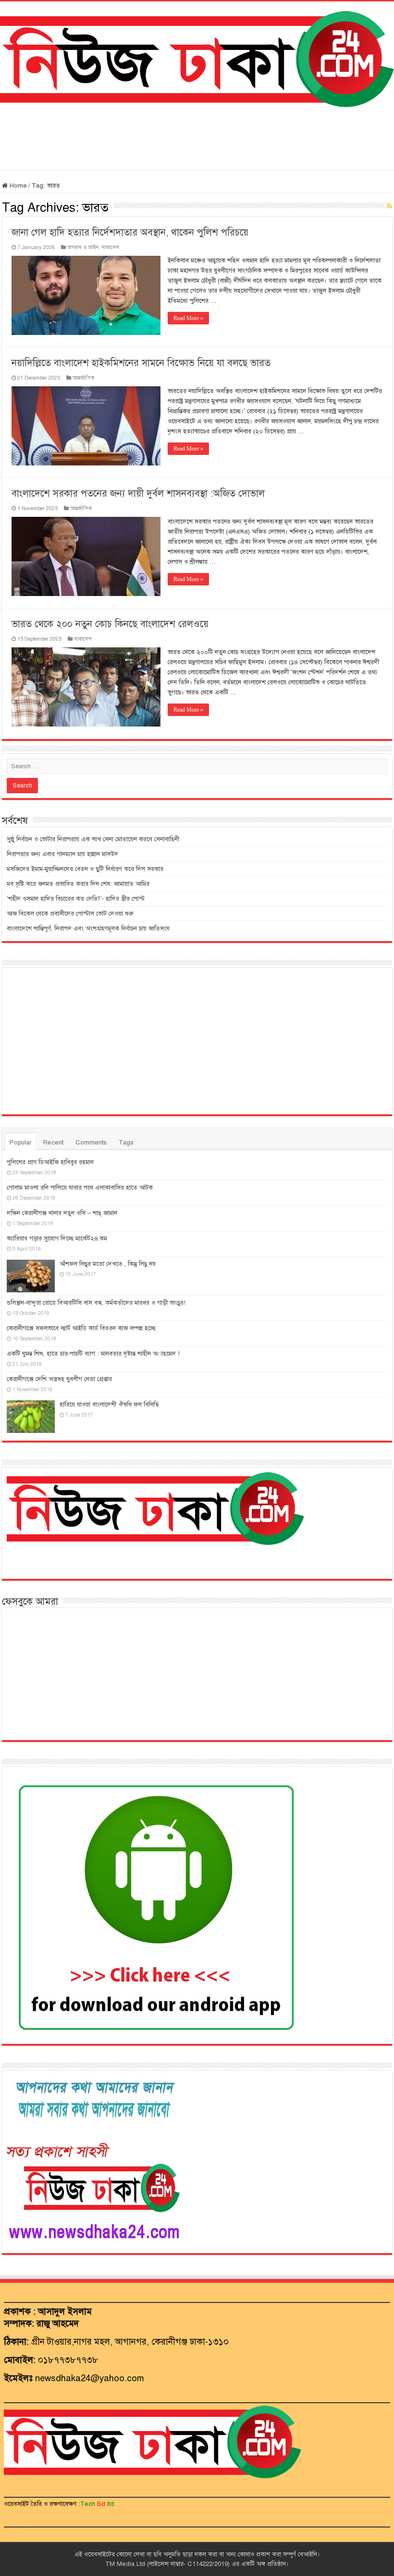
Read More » (188, 318)
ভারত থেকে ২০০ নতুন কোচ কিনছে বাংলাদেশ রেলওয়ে (110, 624)
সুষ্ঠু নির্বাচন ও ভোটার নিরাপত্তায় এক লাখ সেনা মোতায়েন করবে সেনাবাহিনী (93, 839)
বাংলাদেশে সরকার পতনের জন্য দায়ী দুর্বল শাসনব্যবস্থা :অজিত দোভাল (138, 494)
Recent (53, 1143)
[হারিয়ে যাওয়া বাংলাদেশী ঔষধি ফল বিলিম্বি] (31, 1417)
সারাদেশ (110, 247)
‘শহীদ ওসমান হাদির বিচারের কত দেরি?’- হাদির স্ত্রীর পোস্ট (76, 899)
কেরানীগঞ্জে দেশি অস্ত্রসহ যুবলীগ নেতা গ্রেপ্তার (59, 1379)
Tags (126, 1143)
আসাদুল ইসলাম (65, 2311)
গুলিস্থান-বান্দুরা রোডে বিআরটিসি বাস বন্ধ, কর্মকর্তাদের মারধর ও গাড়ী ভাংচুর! (96, 1303)
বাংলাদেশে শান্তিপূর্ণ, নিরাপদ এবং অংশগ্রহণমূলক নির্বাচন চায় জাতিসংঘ (88, 929)
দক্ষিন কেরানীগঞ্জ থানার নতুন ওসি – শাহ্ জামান (62, 1213)
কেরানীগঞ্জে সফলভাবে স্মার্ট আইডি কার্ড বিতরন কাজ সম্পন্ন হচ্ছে (81, 1328)
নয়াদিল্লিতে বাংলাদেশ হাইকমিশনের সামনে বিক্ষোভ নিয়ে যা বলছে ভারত (141, 363)
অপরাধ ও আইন (83, 247)
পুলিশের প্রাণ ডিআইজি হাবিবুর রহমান (50, 1162)
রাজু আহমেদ (58, 2323)
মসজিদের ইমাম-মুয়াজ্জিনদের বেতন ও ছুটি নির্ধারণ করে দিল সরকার (85, 869)
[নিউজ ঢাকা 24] (197, 58)
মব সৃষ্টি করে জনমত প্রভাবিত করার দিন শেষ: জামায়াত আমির (78, 884)
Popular (20, 1143)
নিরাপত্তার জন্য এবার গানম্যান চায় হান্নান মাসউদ (62, 854)
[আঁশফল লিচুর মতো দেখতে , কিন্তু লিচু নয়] (31, 1276)
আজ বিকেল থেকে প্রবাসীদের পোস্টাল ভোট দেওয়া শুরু (70, 914)
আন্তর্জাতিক (84, 378)
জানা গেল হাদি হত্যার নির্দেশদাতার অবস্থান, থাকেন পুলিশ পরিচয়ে (130, 233)
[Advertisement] (197, 139)
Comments (91, 1143)
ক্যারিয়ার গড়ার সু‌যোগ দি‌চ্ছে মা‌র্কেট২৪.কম (57, 1239)
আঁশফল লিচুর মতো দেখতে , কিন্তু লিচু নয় (108, 1264)
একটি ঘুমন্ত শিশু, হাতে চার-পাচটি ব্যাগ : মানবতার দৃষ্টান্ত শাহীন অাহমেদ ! (93, 1354)
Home (17, 186)
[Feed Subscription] (389, 206)
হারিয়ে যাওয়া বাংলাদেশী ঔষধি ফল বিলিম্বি (109, 1405)
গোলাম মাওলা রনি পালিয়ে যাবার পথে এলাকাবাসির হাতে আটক (80, 1188)
